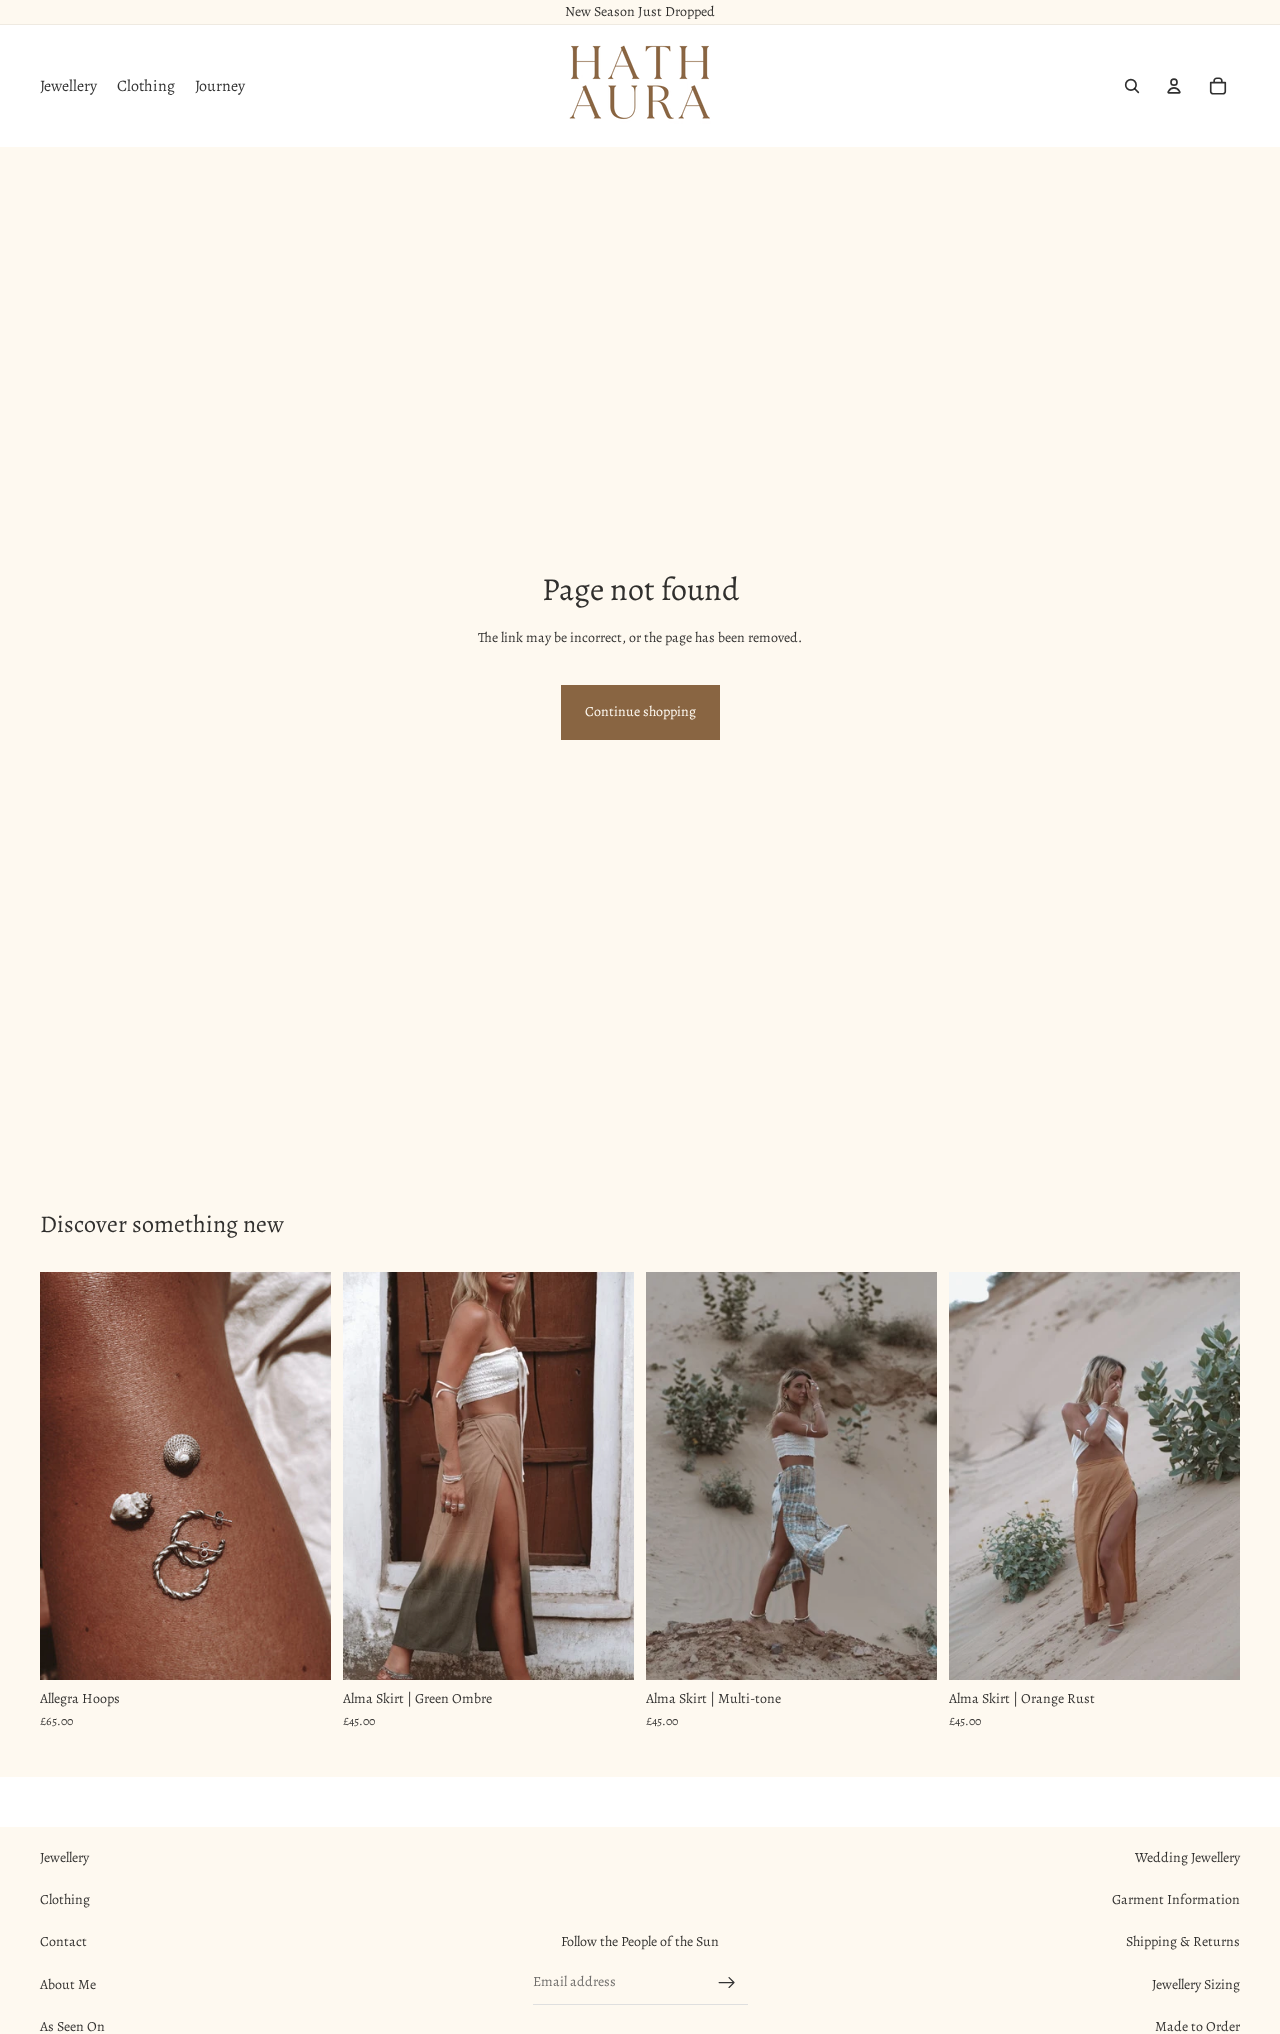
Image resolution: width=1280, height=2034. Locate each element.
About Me (68, 1984)
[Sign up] (727, 1983)
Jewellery (64, 1857)
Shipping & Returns (1183, 1941)
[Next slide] (301, 1476)
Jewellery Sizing (1196, 1984)
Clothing (65, 1899)
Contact (63, 1941)
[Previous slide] (70, 1476)
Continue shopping (640, 711)
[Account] (1174, 86)
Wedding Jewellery (1187, 1857)
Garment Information (1176, 1899)
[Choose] (300, 1649)
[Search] (1132, 86)
